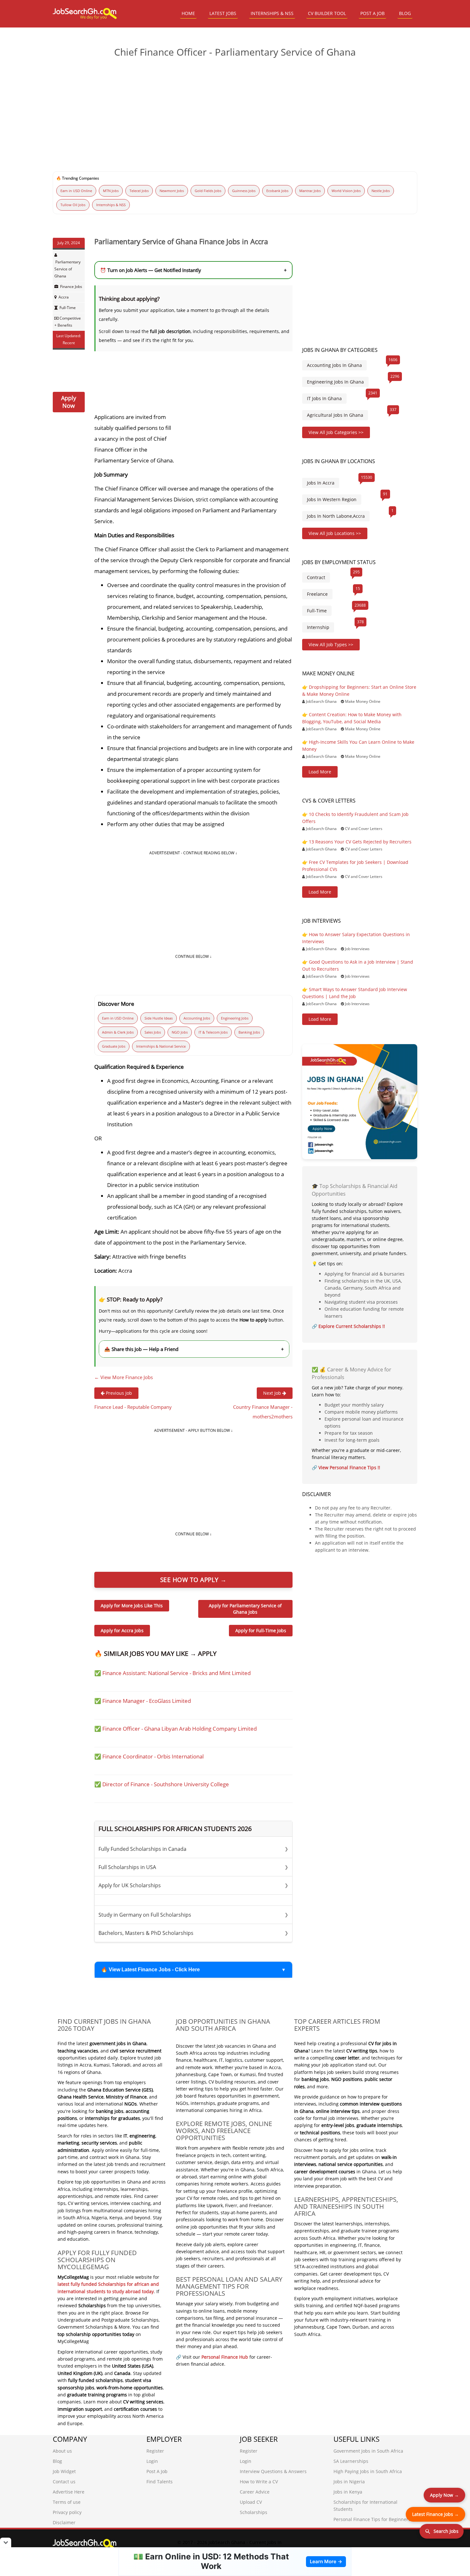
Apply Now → (444, 2495)
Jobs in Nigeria (349, 2482)
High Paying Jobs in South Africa (368, 2471)
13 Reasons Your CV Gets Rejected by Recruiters (360, 842)
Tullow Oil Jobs (73, 205)
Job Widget (64, 2471)
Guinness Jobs (244, 191)
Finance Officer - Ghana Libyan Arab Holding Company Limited (180, 1729)
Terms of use (67, 2502)
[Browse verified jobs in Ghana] (360, 1101)
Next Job (273, 1393)
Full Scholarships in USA (193, 1867)
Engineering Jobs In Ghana (335, 382)
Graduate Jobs (114, 1046)
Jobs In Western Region (332, 499)
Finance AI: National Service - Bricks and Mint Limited (176, 1673)
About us (62, 2451)
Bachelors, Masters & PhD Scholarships (193, 1933)
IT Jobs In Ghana (324, 398)
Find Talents (160, 2482)
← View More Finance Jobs (124, 1377)
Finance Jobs (71, 287)
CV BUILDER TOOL (327, 13)
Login (152, 2461)
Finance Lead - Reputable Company (133, 1407)
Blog (57, 2461)
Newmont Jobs (172, 191)
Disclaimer (64, 2522)
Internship (318, 627)
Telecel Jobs (139, 191)
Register (155, 2451)
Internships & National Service (161, 1046)
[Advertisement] (235, 112)
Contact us (64, 2482)
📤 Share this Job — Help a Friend (194, 1349)
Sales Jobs (153, 1032)
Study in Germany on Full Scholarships (193, 1915)
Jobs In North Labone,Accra (336, 516)
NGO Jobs (180, 1032)
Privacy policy (67, 2512)
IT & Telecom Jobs (213, 1032)
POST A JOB (372, 13)
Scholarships (254, 2512)
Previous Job (118, 1393)
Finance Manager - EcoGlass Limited (147, 1701)
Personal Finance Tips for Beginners (372, 2519)
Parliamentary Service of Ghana (67, 269)
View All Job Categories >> (336, 432)
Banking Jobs (249, 1032)
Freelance (317, 594)
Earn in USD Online (76, 191)
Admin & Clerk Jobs (118, 1032)
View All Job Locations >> (335, 533)
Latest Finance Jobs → (435, 2514)
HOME (188, 13)
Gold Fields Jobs (208, 191)
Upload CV (251, 2502)
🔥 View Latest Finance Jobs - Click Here (150, 1970)
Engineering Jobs (235, 1018)
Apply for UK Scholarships (193, 1885)
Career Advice (255, 2492)
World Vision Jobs (346, 191)
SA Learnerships (351, 2461)
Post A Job (157, 2471)
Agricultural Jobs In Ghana (335, 415)
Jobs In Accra (321, 483)
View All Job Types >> (331, 644)
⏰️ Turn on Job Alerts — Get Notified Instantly (193, 270)
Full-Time (68, 308)
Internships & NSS (111, 205)
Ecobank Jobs (277, 191)
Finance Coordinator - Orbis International (153, 1756)
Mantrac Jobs (310, 191)
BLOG (405, 13)
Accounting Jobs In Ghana (334, 365)
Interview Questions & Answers (273, 2471)
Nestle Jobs (381, 191)
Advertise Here (69, 2492)
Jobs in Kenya (348, 2492)
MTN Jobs (111, 191)
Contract (316, 577)
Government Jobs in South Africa (368, 2451)
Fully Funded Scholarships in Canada (193, 1849)
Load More (320, 772)
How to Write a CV (259, 2482)
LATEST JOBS (223, 13)
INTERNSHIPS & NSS (272, 13)
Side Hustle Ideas (159, 1018)
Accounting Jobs (197, 1018)
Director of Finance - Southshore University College (166, 1784)
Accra (64, 297)
